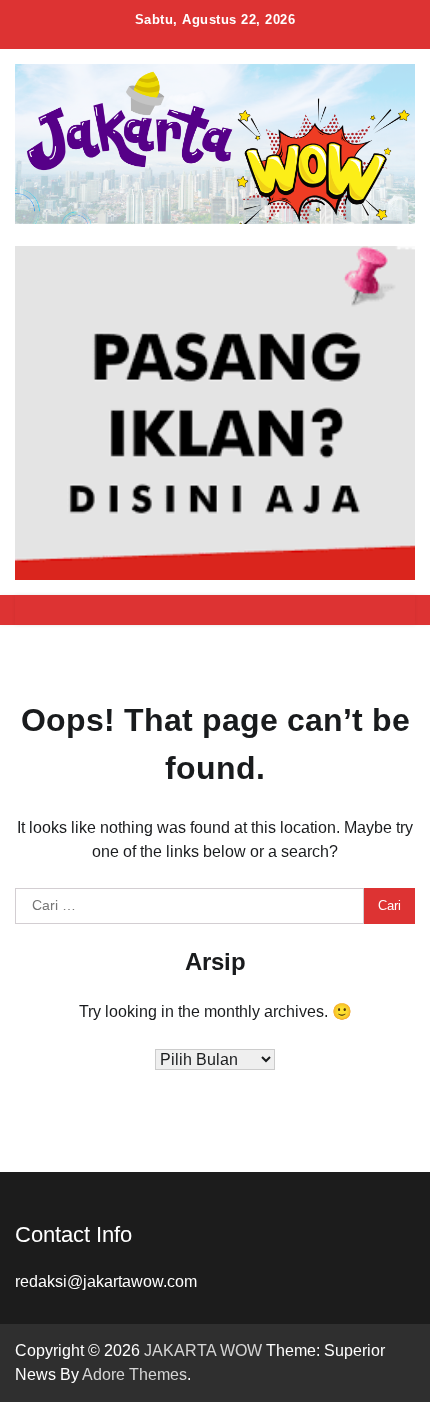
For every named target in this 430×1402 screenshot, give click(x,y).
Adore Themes (134, 1374)
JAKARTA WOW (203, 1350)
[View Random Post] (355, 610)
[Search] (390, 610)
